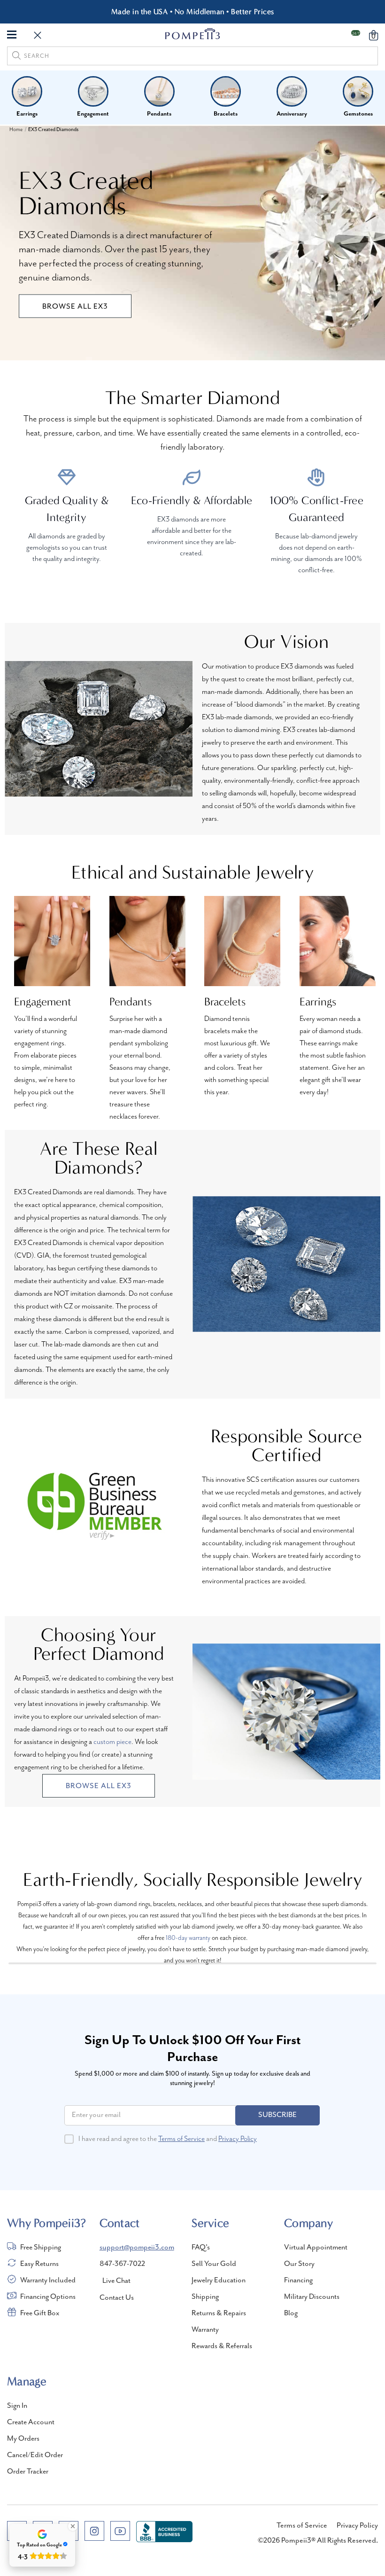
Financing (298, 2280)
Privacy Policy (238, 2139)
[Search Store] (38, 36)
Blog (291, 2313)
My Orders (23, 2439)
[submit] (16, 57)
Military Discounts (312, 2297)
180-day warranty (188, 1938)
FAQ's (201, 2248)
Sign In (17, 2406)
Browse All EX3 (75, 307)
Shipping (205, 2297)
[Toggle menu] (12, 34)
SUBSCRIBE (277, 2115)
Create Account (31, 2422)
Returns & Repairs (219, 2313)
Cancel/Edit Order (35, 2455)
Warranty (205, 2330)
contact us (117, 2298)
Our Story (299, 2264)
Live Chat (116, 2281)
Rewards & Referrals (222, 2346)
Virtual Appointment (316, 2248)
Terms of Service (181, 2139)
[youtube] (120, 2531)
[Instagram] (94, 2531)
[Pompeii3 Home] (193, 34)
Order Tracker (28, 2472)
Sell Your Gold (214, 2264)
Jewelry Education (219, 2280)
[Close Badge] (73, 2526)
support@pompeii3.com (137, 2248)
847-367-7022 (122, 2264)
